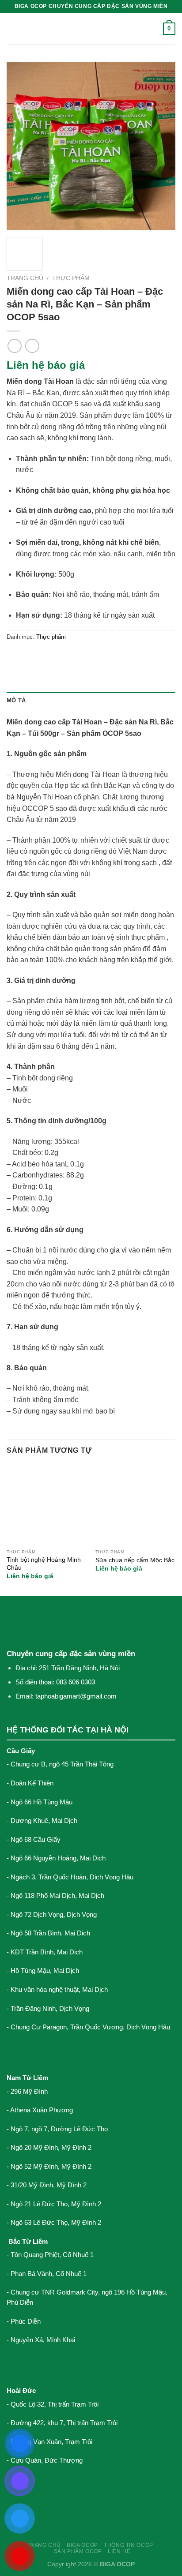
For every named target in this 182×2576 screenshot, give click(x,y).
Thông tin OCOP (129, 2545)
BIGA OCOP (82, 2545)
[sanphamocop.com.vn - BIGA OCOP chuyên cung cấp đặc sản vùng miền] (91, 29)
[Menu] (12, 28)
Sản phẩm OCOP (78, 2551)
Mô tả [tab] (16, 700)
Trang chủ (25, 278)
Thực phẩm (71, 278)
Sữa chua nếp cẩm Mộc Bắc (135, 1560)
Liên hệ (119, 2551)
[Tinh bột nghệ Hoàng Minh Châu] (47, 1505)
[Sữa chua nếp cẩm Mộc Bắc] (135, 1505)
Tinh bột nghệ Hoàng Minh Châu (44, 1564)
